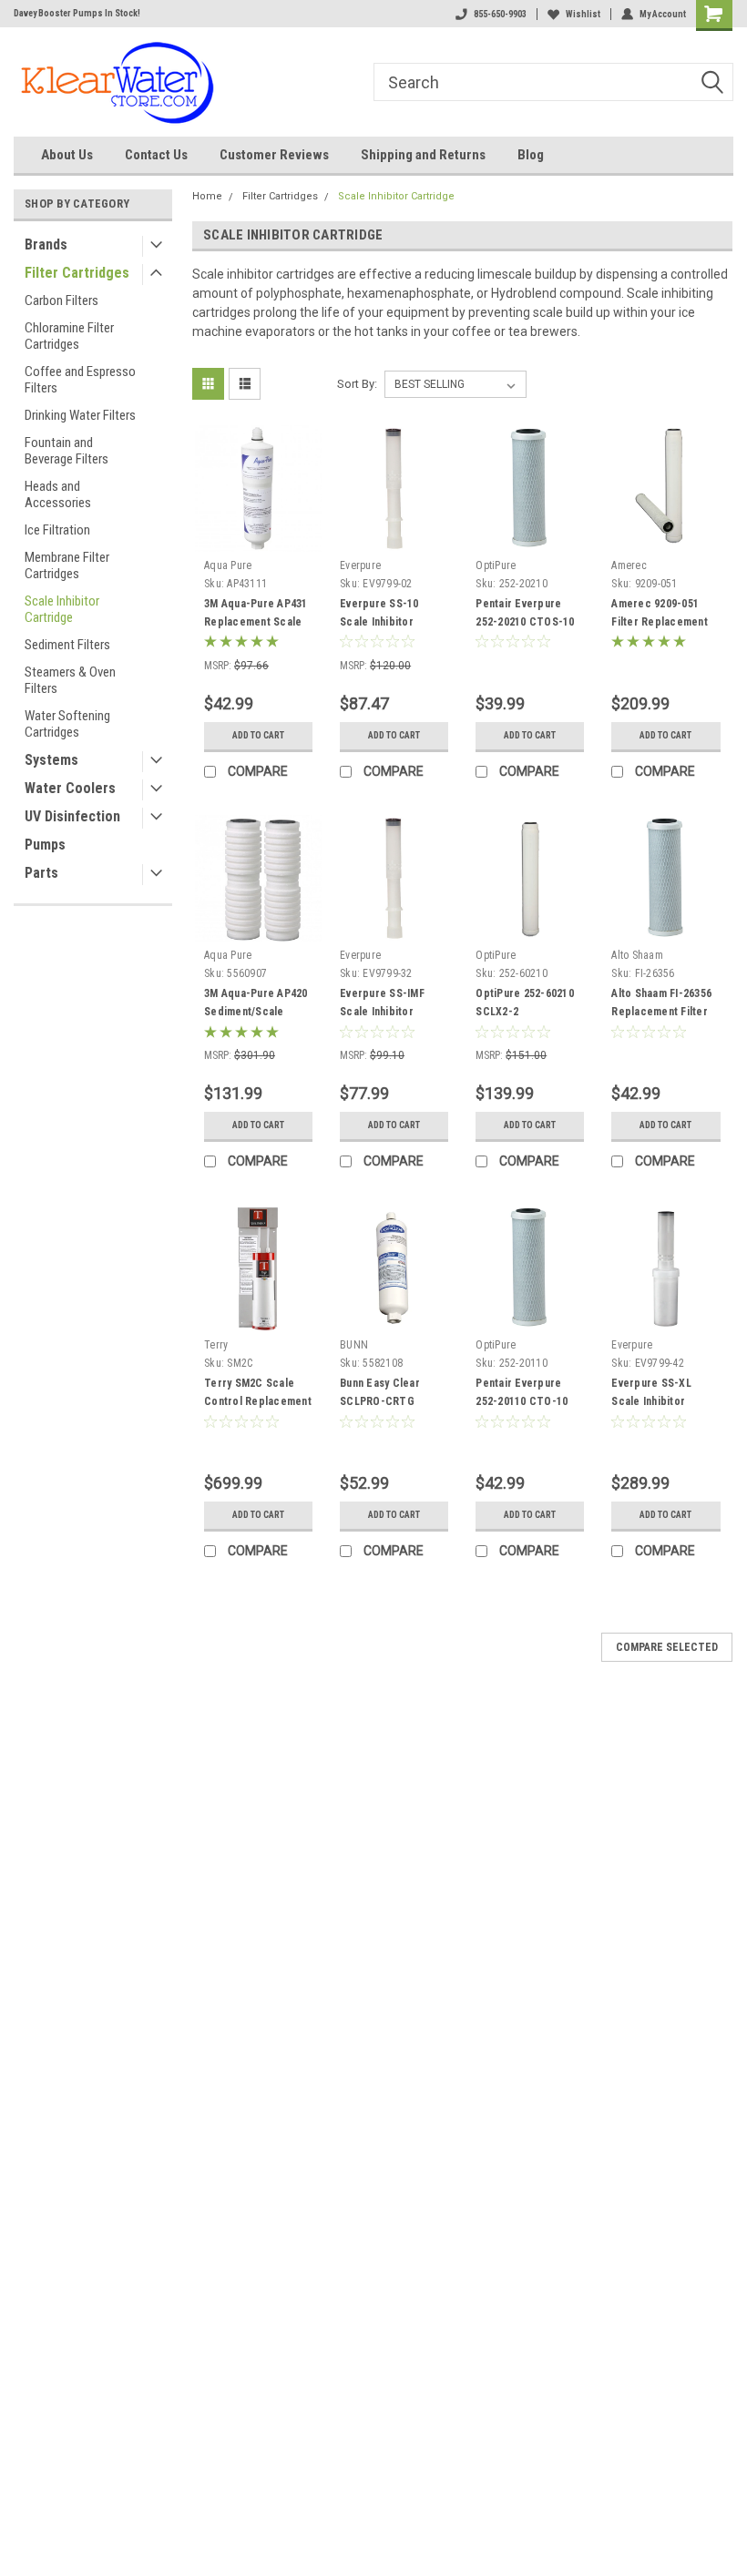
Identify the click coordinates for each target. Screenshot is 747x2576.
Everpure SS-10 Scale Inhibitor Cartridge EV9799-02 (392, 622)
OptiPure (496, 565)
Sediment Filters (67, 645)
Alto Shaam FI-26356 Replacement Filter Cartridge (661, 1012)
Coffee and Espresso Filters (80, 380)
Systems (51, 760)
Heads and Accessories (58, 494)
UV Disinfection (72, 816)
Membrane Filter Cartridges (67, 565)
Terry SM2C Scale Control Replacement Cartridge (258, 1401)
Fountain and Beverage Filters (67, 451)
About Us (67, 155)
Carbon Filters (61, 300)
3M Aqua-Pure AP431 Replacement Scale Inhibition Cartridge (256, 622)
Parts (41, 873)
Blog (531, 155)
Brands (46, 244)
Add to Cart (258, 735)
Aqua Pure (228, 565)
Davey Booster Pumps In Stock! (77, 13)
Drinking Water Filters (80, 415)
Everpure (360, 565)
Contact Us (156, 155)
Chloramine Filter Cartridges (69, 336)
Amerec (629, 565)
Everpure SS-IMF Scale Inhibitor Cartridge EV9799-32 (392, 1012)
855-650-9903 (500, 14)
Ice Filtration (57, 530)
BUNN (354, 1345)
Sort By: (357, 384)
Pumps (45, 845)
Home (207, 196)
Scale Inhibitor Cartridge (62, 609)
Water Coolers (70, 788)
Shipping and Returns (423, 155)
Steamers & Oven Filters (70, 680)
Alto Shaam (637, 955)
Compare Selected (667, 1647)
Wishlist (583, 14)
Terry (216, 1345)
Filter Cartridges (77, 273)
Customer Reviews (274, 155)
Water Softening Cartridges (67, 724)
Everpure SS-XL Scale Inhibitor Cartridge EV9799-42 (664, 1401)
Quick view (258, 538)
